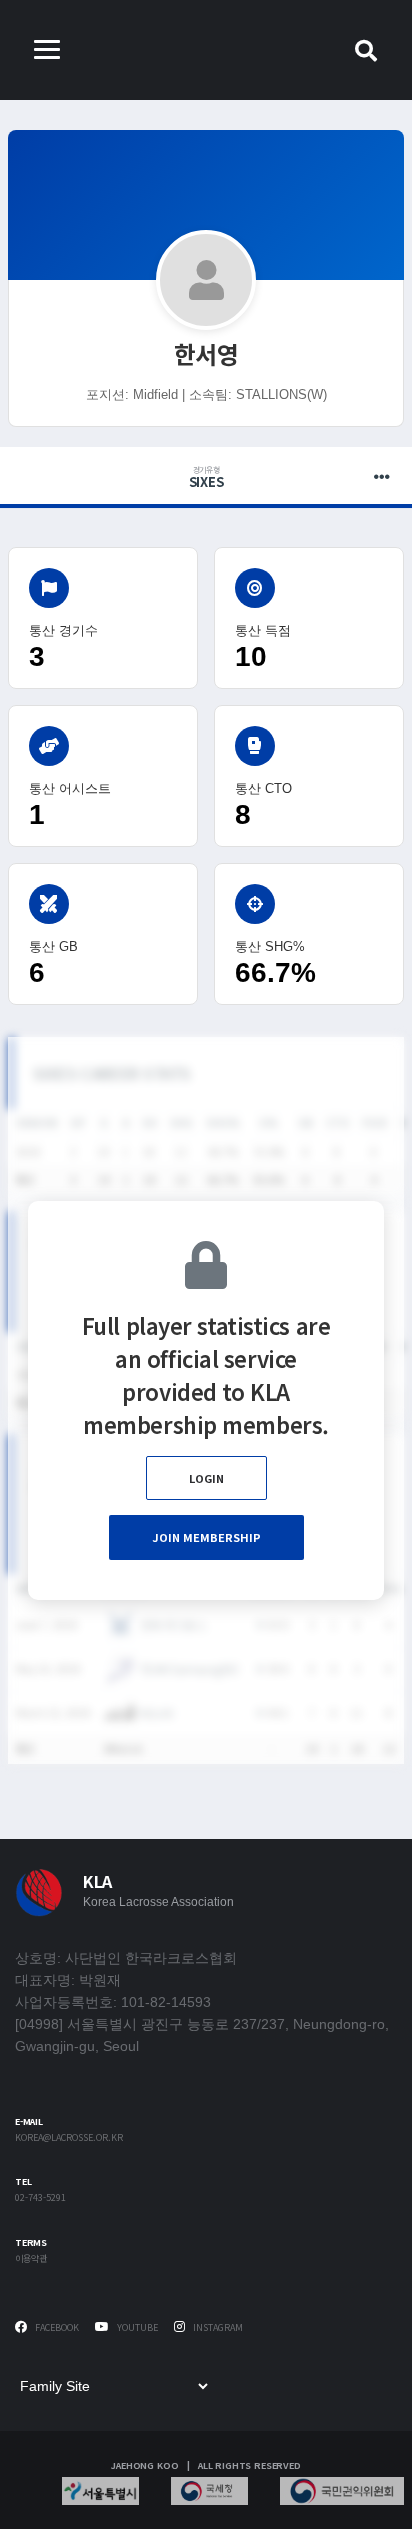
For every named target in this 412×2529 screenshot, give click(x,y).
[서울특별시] (100, 2491)
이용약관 (31, 2259)
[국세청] (209, 2491)
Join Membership (206, 1537)
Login (206, 1478)
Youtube (136, 2327)
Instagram (216, 2327)
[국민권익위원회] (342, 2491)
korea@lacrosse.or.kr (69, 2138)
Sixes (206, 478)
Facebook (55, 2327)
